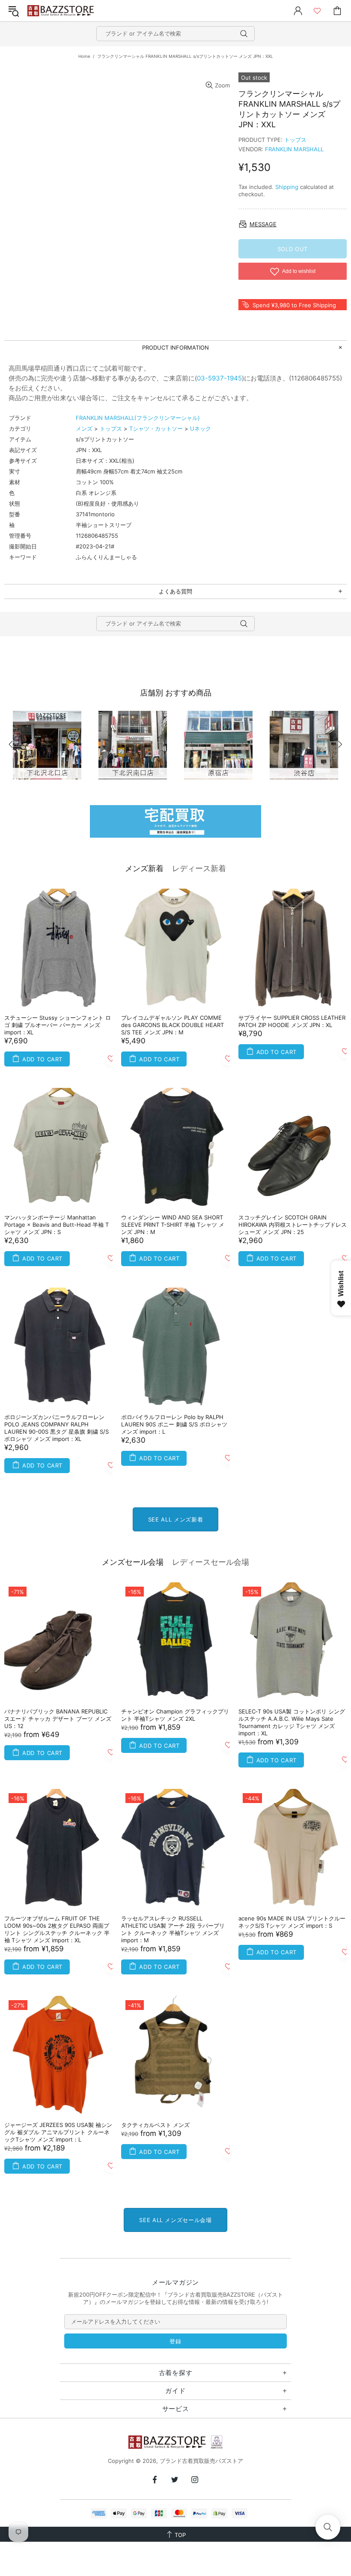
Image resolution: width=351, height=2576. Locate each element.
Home (84, 56)
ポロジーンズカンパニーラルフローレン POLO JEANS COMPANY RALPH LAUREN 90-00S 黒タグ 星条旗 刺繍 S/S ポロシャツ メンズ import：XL (57, 1428)
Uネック (201, 428)
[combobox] (175, 34)
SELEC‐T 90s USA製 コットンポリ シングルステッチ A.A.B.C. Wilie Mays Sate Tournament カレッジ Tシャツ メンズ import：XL (292, 1722)
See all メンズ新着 (175, 1519)
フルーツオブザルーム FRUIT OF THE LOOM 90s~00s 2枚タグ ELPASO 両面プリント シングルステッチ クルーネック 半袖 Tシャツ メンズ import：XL (57, 1929)
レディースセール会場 (211, 1562)
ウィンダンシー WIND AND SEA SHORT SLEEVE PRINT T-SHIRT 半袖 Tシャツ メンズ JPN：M (173, 1225)
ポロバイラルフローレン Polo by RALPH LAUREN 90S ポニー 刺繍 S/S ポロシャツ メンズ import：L (174, 1424)
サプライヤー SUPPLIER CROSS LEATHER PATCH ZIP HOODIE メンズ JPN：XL (292, 1021)
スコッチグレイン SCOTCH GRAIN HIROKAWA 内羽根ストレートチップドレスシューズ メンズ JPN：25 (293, 1225)
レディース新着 (199, 868)
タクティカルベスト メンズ (155, 2125)
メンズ (84, 428)
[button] (328, 2527)
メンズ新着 (144, 868)
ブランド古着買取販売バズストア (62, 11)
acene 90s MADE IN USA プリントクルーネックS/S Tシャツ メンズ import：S (292, 1922)
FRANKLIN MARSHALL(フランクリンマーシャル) (138, 418)
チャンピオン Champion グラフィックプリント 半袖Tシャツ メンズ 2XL (175, 1715)
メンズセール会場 (133, 1562)
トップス (295, 140)
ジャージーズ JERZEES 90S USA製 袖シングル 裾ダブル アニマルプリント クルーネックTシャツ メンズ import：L (58, 2132)
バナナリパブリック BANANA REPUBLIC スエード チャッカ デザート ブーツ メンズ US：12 (58, 1719)
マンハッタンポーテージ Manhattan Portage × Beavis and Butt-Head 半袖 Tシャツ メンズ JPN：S (57, 1225)
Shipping (287, 187)
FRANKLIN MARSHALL (294, 149)
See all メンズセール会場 (175, 2220)
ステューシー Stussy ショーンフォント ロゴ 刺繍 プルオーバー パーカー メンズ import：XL (58, 1025)
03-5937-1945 (219, 378)
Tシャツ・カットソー (156, 428)
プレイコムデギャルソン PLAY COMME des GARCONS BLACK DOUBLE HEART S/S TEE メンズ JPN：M (173, 1025)
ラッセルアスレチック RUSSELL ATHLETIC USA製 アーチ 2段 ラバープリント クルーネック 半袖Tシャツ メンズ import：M (173, 1929)
